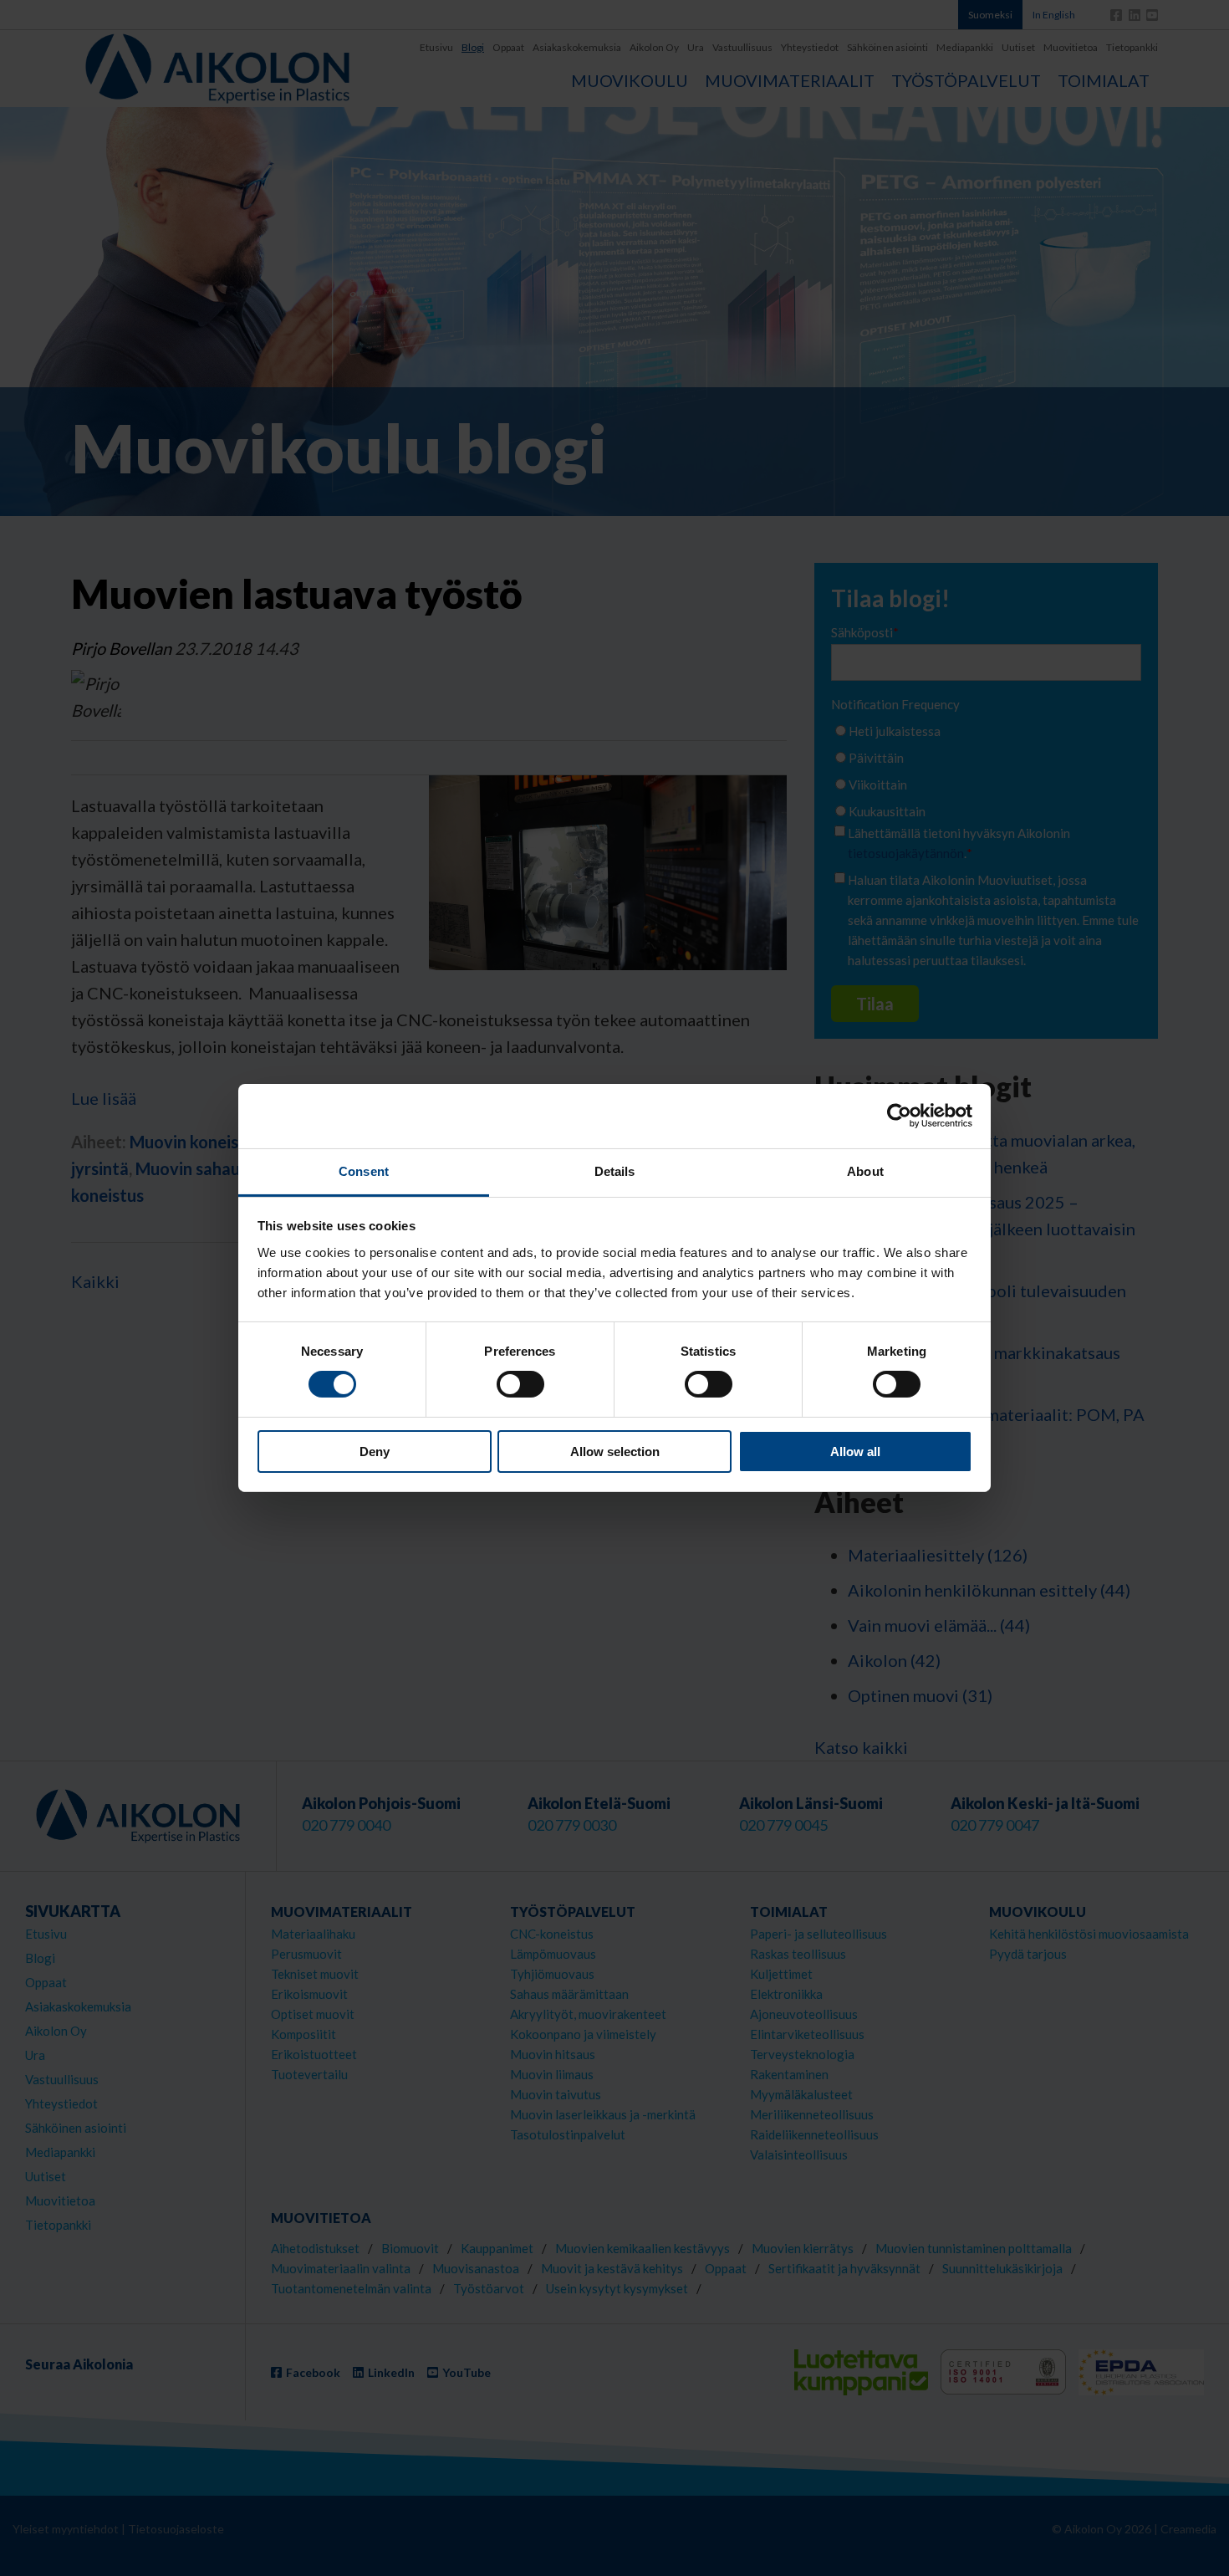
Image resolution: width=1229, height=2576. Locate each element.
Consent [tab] (364, 1171)
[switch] (520, 1384)
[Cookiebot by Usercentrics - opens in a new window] (899, 1116)
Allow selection (615, 1452)
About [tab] (865, 1171)
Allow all (855, 1452)
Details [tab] (615, 1171)
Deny (375, 1452)
